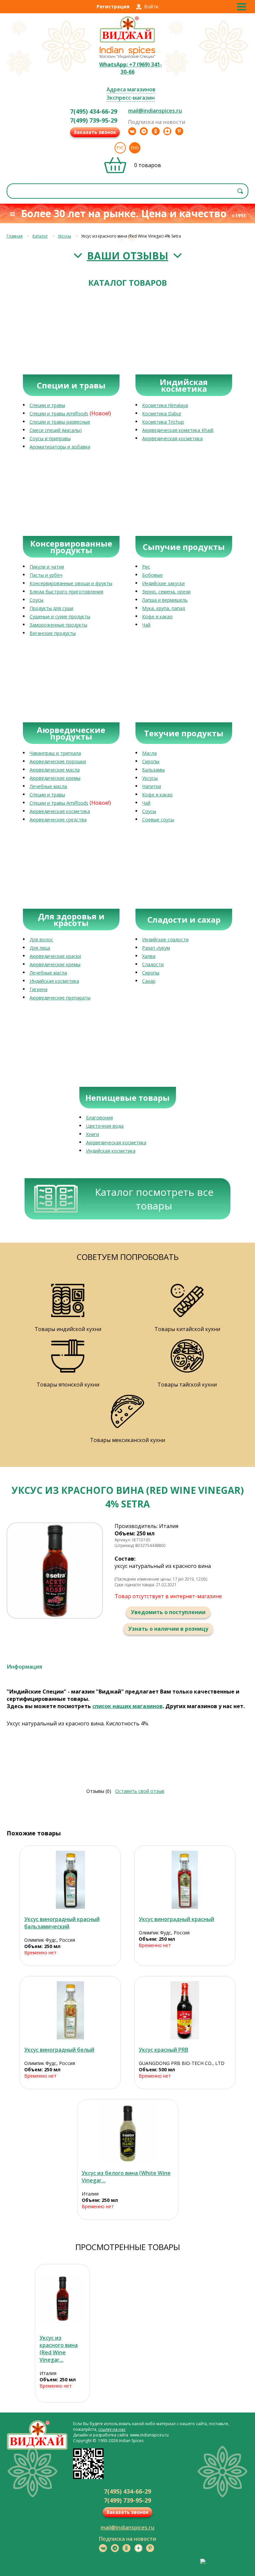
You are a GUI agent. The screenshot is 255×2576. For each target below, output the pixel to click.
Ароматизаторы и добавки (60, 447)
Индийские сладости (165, 939)
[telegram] (144, 131)
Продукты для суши (51, 608)
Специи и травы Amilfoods (59, 413)
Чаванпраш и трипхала (55, 753)
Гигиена (39, 989)
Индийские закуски (163, 583)
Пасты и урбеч (46, 575)
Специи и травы (47, 405)
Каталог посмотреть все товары (154, 1199)
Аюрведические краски (55, 956)
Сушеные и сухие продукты (60, 617)
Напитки (152, 786)
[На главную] (127, 42)
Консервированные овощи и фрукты (71, 583)
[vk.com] (132, 131)
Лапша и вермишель (165, 600)
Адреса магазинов (131, 89)
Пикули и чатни (47, 567)
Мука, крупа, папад (164, 608)
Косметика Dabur (162, 413)
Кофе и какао (157, 617)
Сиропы (151, 761)
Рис (146, 567)
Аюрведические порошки (58, 761)
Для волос (41, 939)
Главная (15, 236)
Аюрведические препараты (60, 998)
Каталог (40, 236)
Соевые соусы (158, 820)
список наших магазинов (127, 1706)
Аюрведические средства (58, 820)
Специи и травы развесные (60, 422)
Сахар (149, 981)
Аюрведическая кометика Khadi (178, 430)
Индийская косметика (54, 981)
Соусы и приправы (50, 438)
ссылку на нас (112, 2429)
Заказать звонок (95, 132)
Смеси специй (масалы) (56, 430)
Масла (149, 753)
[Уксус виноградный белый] (70, 2010)
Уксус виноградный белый (59, 2050)
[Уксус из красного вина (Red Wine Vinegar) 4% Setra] (62, 2298)
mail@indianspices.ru (155, 111)
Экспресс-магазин (131, 98)
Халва (149, 956)
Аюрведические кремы (55, 778)
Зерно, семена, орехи (166, 592)
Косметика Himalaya (165, 405)
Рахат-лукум (156, 948)
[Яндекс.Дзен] (167, 131)
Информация (24, 1667)
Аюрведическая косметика (172, 438)
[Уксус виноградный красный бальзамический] (70, 1880)
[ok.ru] (156, 131)
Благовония (99, 1118)
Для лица (40, 948)
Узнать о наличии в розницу (168, 1629)
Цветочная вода (105, 1126)
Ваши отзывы (128, 256)
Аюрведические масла (55, 770)
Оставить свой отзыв (140, 1791)
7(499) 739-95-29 (94, 120)
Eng (135, 148)
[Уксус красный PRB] (185, 2010)
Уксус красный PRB (164, 2050)
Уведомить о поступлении (168, 1612)
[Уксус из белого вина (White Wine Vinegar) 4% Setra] (128, 2134)
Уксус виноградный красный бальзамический (62, 1923)
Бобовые (152, 575)
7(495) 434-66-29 (94, 111)
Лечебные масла (48, 786)
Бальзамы (153, 770)
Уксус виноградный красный (176, 1919)
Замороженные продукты (58, 625)
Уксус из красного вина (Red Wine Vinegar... (59, 2349)
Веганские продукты (53, 633)
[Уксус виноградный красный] (185, 1880)
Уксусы (64, 236)
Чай (146, 625)
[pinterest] (179, 131)
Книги (92, 1134)
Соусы (37, 600)
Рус (120, 148)
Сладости (153, 964)
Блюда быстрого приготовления (66, 592)
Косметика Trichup (163, 422)
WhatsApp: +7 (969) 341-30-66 (131, 68)
